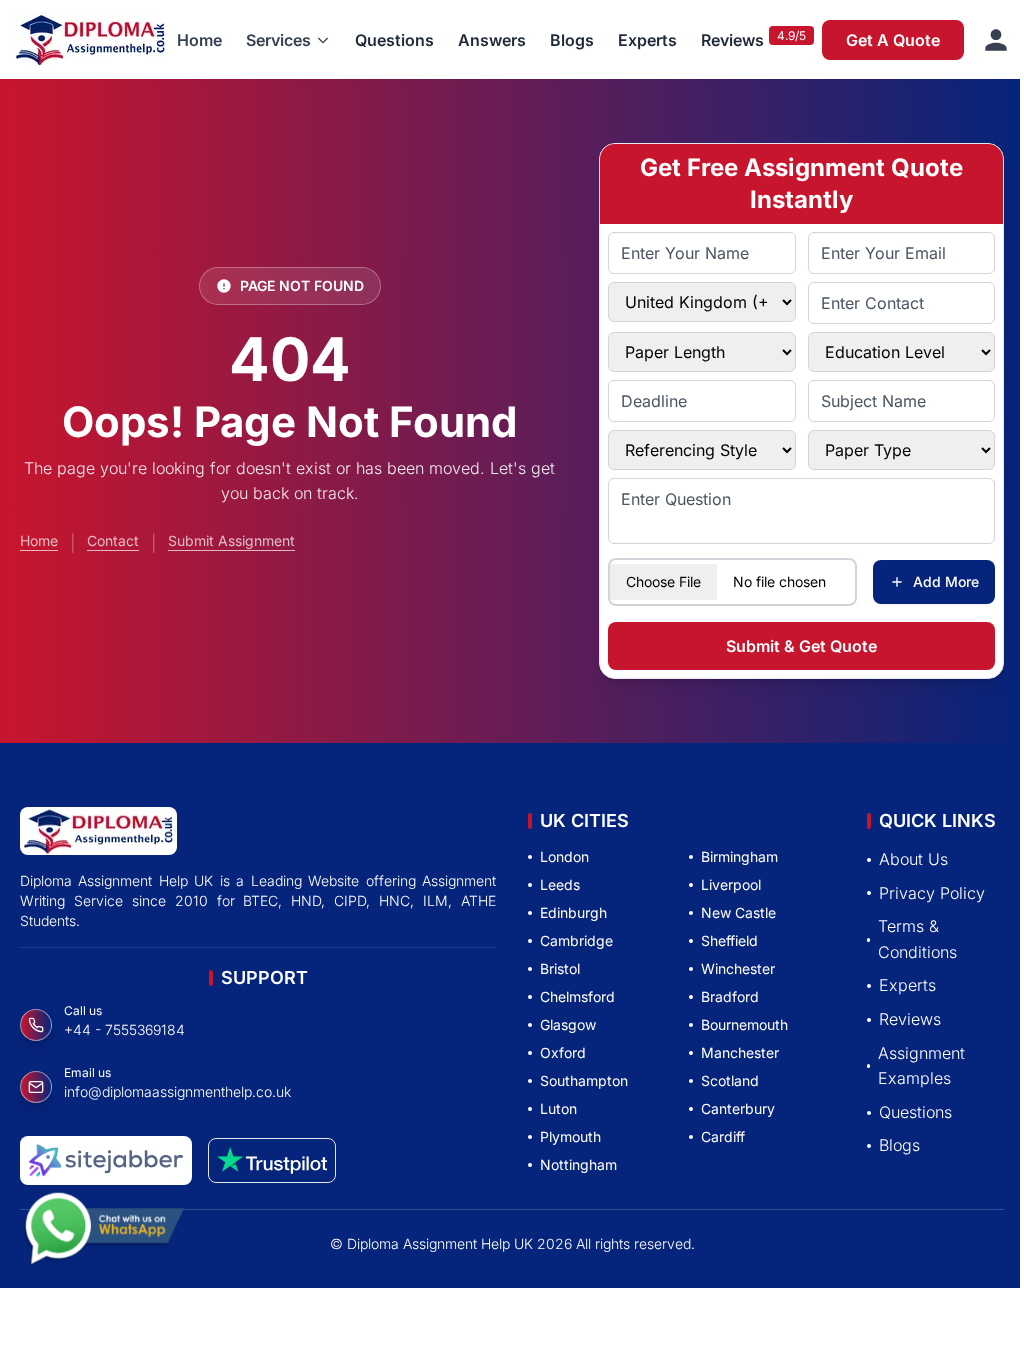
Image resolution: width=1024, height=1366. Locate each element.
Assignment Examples (921, 1066)
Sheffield (729, 940)
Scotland (730, 1080)
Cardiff (723, 1136)
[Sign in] (996, 40)
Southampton (584, 1080)
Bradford (730, 996)
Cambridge (576, 940)
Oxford (563, 1052)
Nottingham (578, 1164)
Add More (946, 581)
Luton (558, 1108)
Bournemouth (744, 1024)
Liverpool (731, 884)
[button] (288, 40)
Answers (492, 40)
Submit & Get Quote (801, 646)
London (564, 856)
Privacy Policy (932, 893)
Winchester (738, 968)
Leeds (560, 884)
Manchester (740, 1052)
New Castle (738, 912)
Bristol (560, 968)
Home (199, 40)
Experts (647, 40)
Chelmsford (577, 996)
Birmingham (739, 856)
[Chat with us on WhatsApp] (104, 1227)
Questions (394, 40)
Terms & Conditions (917, 939)
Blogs (572, 40)
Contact (113, 540)
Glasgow (568, 1024)
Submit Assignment (231, 540)
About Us (913, 859)
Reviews (732, 40)
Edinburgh (573, 912)
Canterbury (738, 1108)
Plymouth (570, 1136)
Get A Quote (893, 40)
